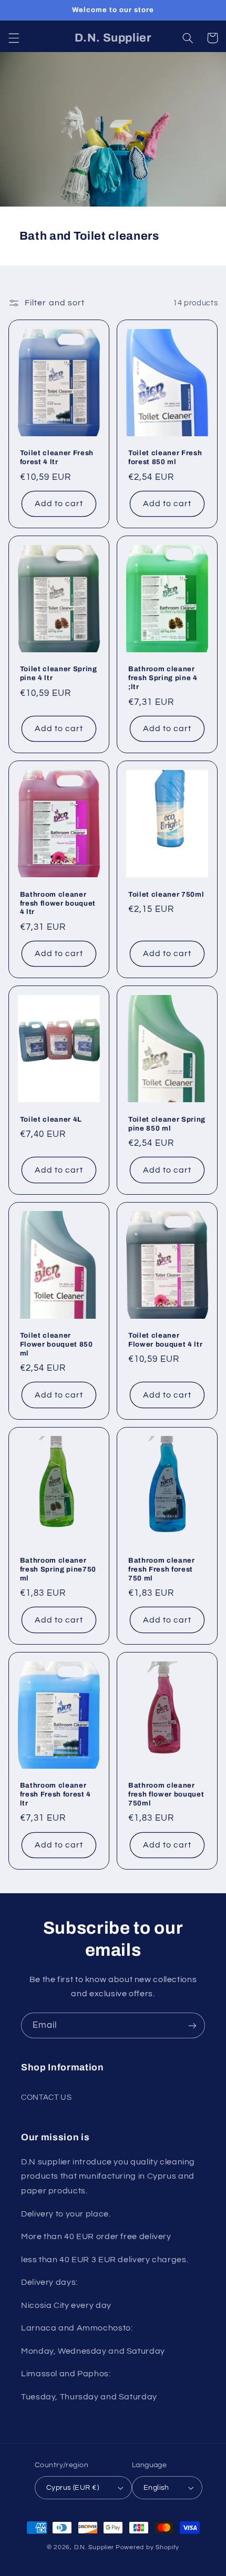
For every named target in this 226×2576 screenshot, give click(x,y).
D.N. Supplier (94, 2547)
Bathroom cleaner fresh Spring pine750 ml (58, 1569)
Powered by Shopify (147, 2547)
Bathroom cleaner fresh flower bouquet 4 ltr (58, 903)
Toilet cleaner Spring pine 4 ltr (59, 673)
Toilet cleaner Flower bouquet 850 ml (56, 1344)
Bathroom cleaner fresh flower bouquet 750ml (166, 1794)
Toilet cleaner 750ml (166, 894)
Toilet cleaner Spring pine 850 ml (167, 1124)
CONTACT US (46, 2097)
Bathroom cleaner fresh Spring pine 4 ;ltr (163, 678)
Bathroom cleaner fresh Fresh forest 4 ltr (55, 1794)
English (156, 2488)
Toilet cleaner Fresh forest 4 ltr (57, 457)
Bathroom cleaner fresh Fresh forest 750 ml (162, 1569)
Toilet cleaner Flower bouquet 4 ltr (165, 1340)
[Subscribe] (192, 2025)
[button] (14, 38)
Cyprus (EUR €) (73, 2488)
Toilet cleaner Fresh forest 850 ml (165, 457)
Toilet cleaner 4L (51, 1119)
